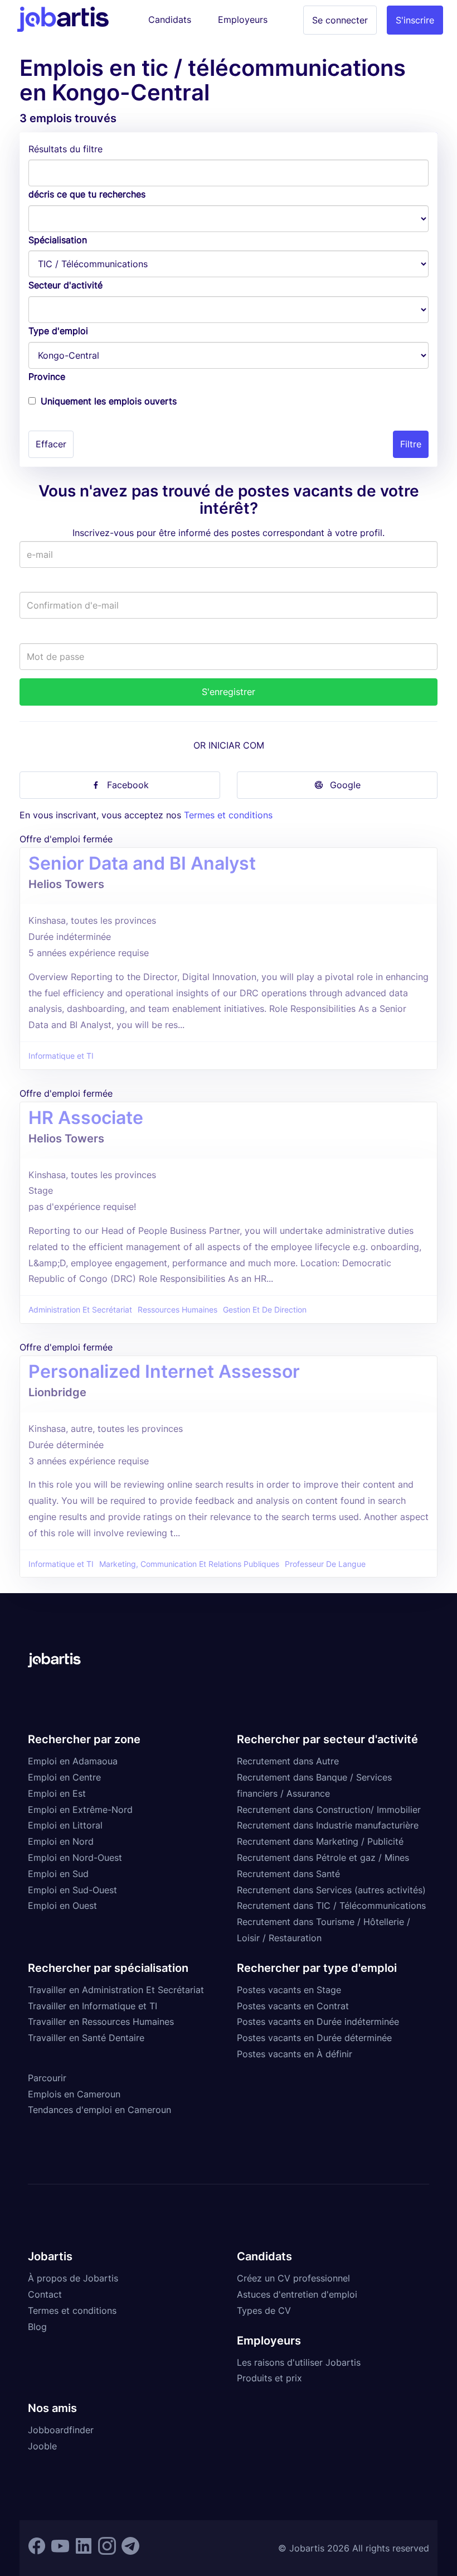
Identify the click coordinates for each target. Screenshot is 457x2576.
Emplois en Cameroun (74, 2094)
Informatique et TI (61, 1056)
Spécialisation (58, 240)
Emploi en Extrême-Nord (80, 1810)
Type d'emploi (58, 331)
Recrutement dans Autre (288, 1761)
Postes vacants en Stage (289, 1990)
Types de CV (264, 2310)
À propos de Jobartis (73, 2278)
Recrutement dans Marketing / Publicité (320, 1841)
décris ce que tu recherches (87, 194)
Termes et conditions (228, 815)
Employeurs (243, 20)
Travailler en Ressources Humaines (101, 2022)
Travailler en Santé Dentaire (86, 2038)
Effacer (51, 444)
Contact (45, 2294)
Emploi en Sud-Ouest (72, 1890)
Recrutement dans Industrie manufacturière (328, 1825)
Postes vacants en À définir (295, 2054)
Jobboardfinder (61, 2430)
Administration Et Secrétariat (80, 1310)
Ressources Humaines (178, 1310)
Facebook (128, 785)
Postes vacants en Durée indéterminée (318, 2022)
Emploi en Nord (61, 1841)
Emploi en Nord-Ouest (75, 1858)
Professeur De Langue (325, 1564)
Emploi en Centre (64, 1777)
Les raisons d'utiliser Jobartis (299, 2362)
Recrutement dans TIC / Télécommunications (331, 1906)
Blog (37, 2327)
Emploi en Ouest (62, 1906)
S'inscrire (415, 20)
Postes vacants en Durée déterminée (314, 2038)
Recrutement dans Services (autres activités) (331, 1890)
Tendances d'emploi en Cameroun (99, 2110)
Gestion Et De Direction (265, 1310)
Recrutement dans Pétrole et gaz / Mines (323, 1858)
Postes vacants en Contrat (293, 2006)
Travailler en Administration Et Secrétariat (116, 1990)
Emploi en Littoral (65, 1825)
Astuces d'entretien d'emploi (297, 2294)
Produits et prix (269, 2378)
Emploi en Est (57, 1793)
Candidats (170, 20)
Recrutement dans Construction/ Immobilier (329, 1810)
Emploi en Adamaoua (73, 1761)
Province (47, 377)
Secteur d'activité (65, 285)
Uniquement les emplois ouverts (109, 401)
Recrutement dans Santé (288, 1874)
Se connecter (340, 20)
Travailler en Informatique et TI (93, 2006)
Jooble (42, 2446)
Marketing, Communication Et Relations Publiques (189, 1564)
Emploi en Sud (58, 1874)
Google (345, 785)
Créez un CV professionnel (293, 2278)
